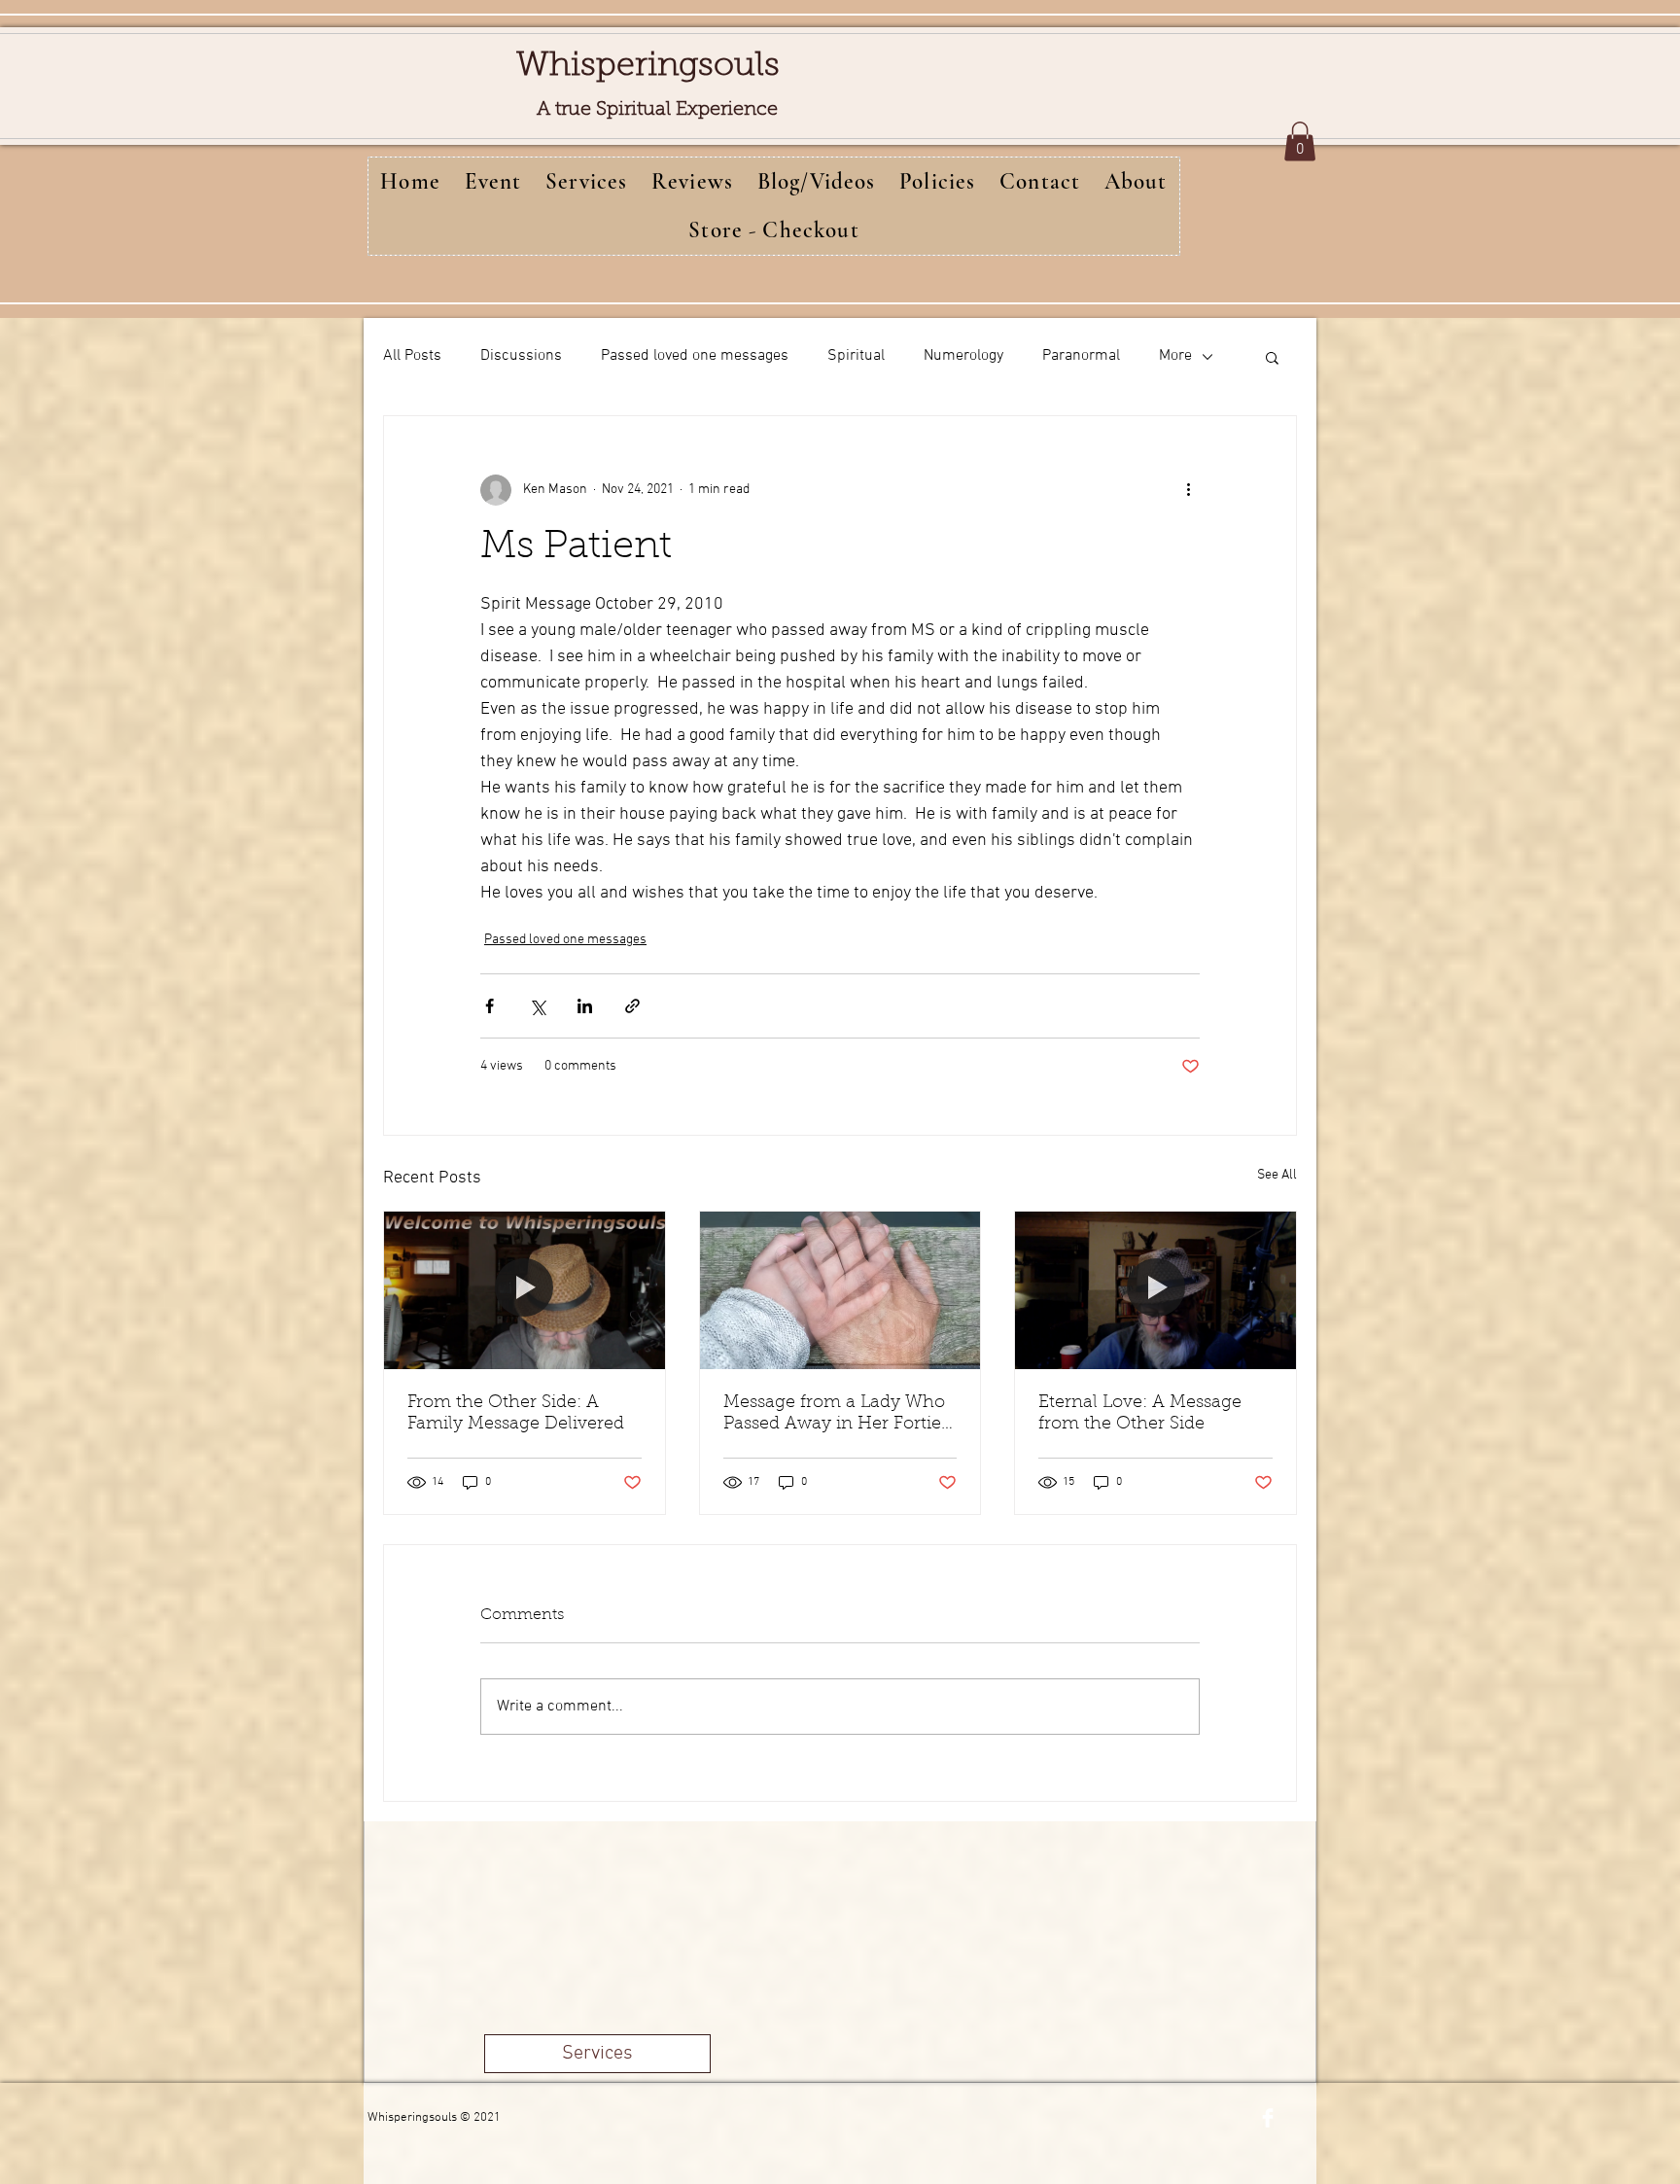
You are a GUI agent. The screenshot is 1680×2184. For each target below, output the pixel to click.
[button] (1300, 141)
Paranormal (1081, 356)
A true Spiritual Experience (657, 110)
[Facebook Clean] (1268, 2118)
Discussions (521, 356)
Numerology (963, 356)
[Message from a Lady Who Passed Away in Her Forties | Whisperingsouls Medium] (840, 1290)
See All (1277, 1175)
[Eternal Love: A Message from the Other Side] (1155, 1290)
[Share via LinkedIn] (585, 1006)
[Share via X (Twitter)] (537, 1006)
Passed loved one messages (695, 356)
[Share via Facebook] (490, 1006)
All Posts (412, 356)
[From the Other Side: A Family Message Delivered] (525, 1290)
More (1175, 356)
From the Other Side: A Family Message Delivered (516, 1414)
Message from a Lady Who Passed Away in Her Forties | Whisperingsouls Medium (836, 1415)
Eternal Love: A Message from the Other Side (1140, 1414)
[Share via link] (632, 1006)
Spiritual (856, 356)
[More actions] (1188, 490)
